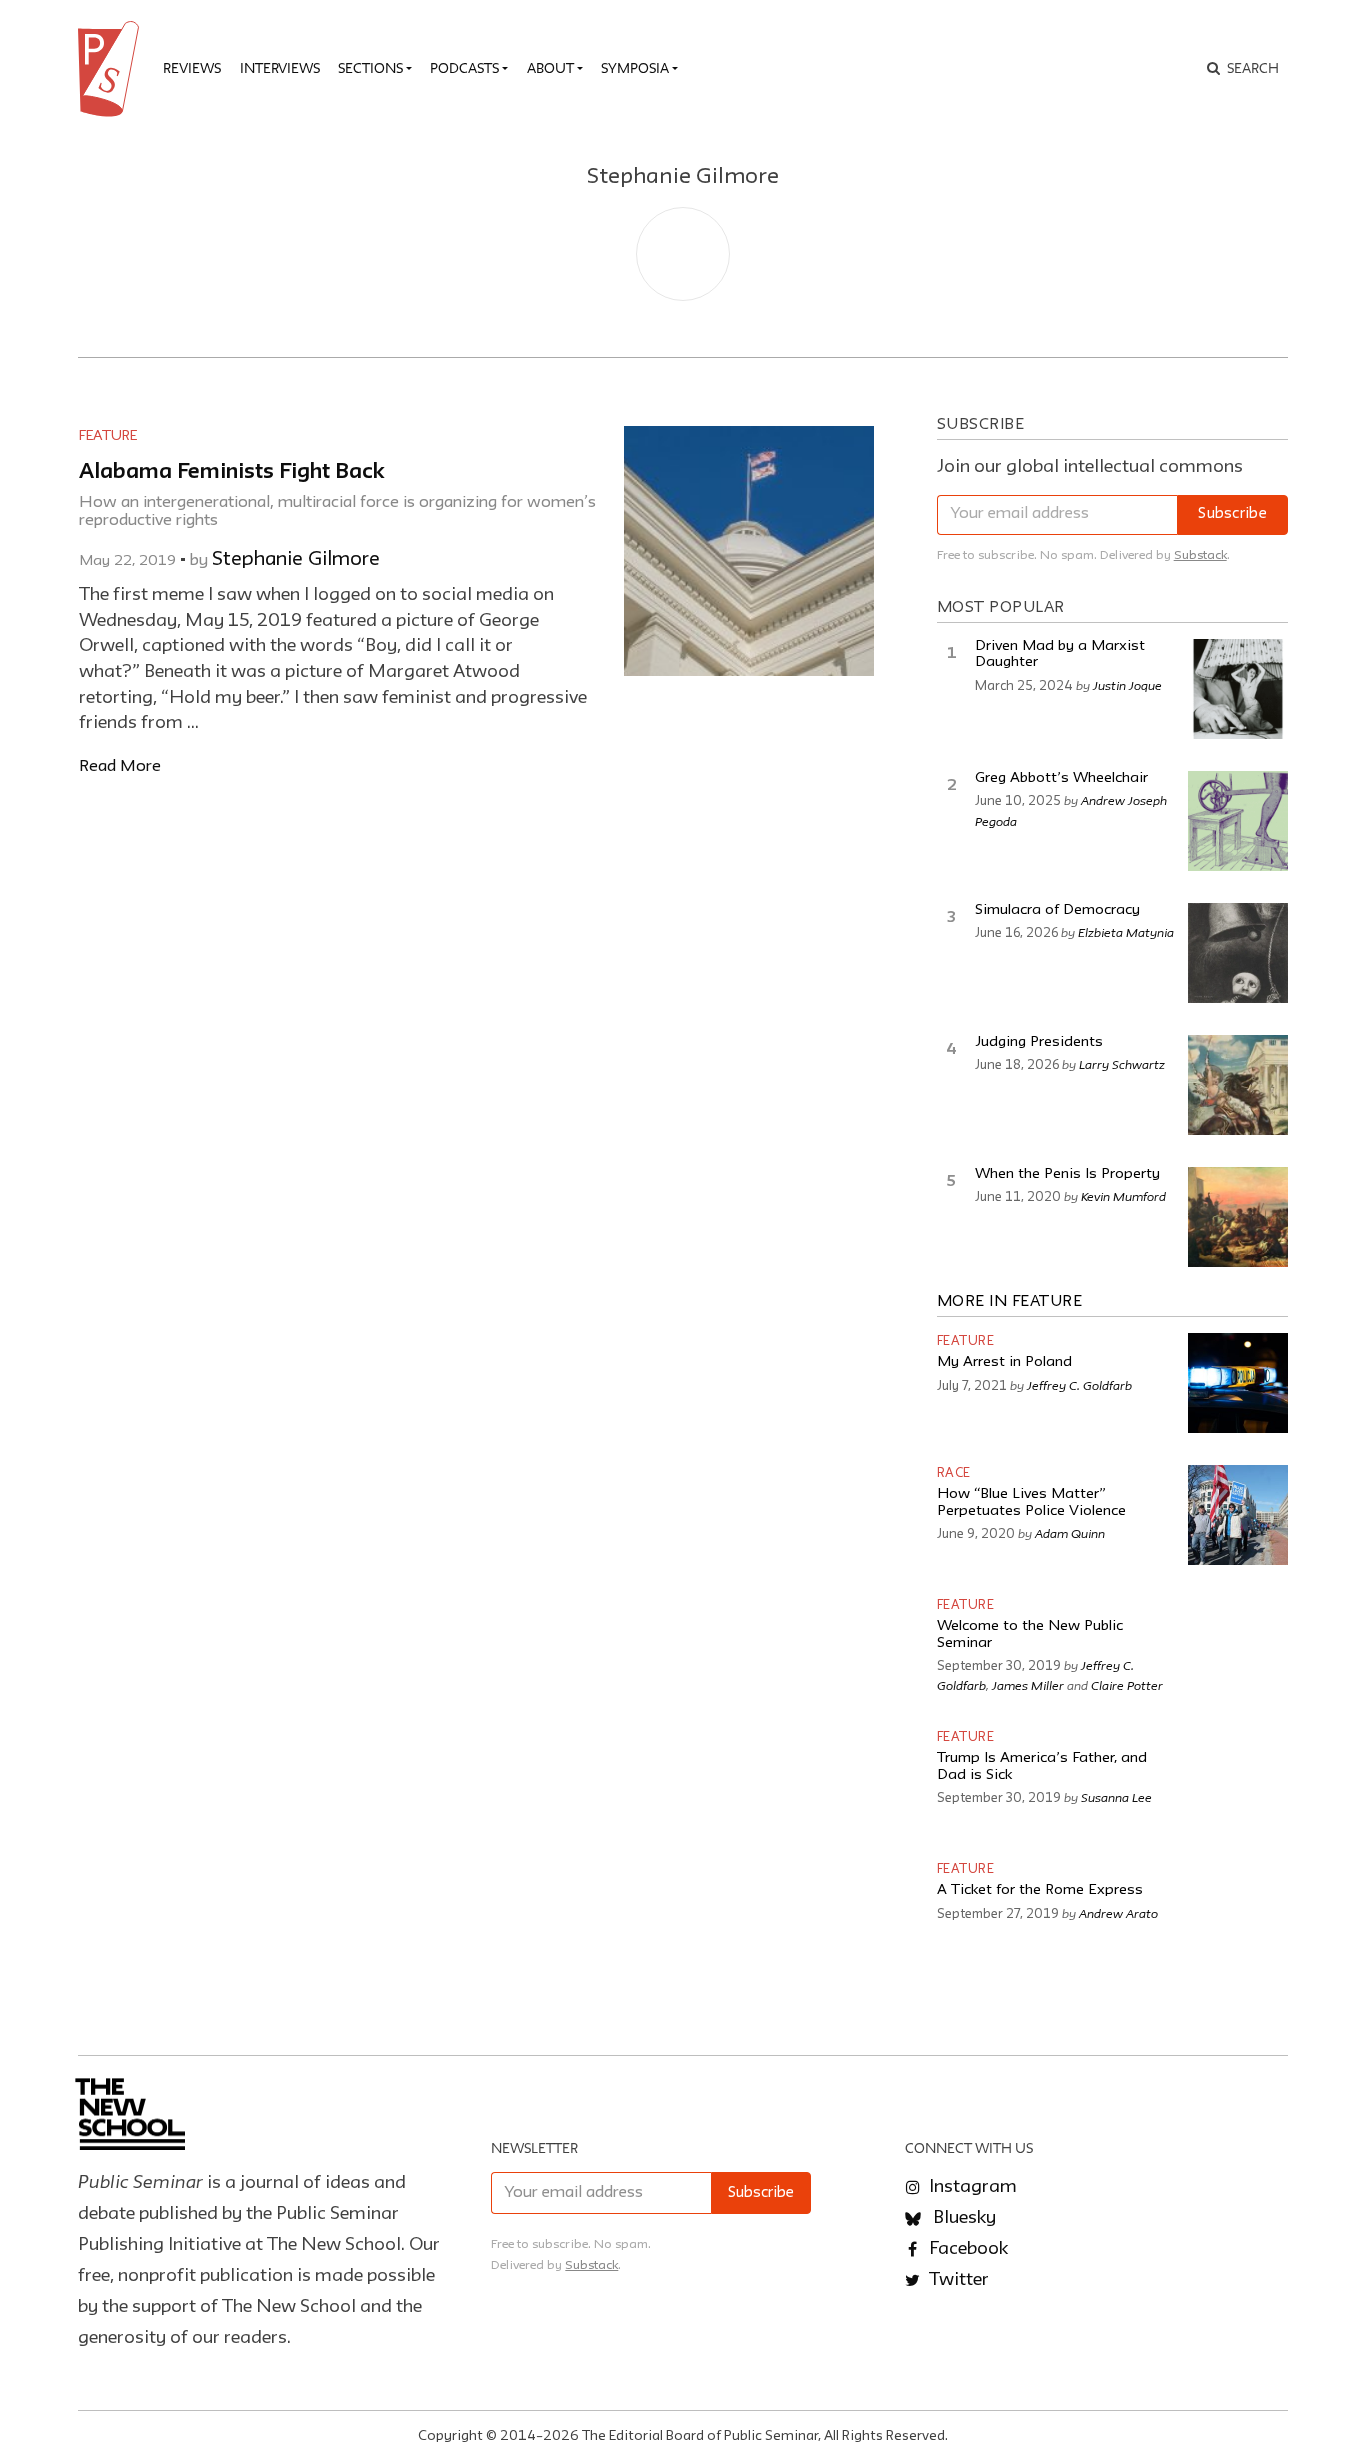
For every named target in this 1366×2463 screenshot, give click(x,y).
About (550, 68)
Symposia (635, 68)
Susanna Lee (1116, 1797)
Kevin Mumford (1123, 1196)
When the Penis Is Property (1067, 1174)
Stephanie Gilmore (296, 560)
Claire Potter (1127, 1685)
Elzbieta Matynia (1126, 932)
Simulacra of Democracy (1057, 910)
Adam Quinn (1070, 1533)
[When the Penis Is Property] (1238, 1217)
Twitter (957, 2280)
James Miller (1028, 1685)
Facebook (966, 2249)
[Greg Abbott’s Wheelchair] (1238, 821)
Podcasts (464, 68)
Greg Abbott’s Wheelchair (1061, 778)
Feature (108, 436)
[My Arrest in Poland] (1238, 1383)
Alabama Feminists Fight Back (232, 472)
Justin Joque (1127, 685)
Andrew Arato (1118, 1913)
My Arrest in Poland (1004, 1362)
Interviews (280, 68)
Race (954, 1473)
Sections (370, 68)
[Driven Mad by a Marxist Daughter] (1238, 689)
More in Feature (1010, 1302)
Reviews (192, 68)
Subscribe (1232, 514)
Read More (120, 766)
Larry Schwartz (1122, 1064)
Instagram (971, 2187)
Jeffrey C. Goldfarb (1079, 1385)
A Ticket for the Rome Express (1040, 1890)
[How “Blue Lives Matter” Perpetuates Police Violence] (1238, 1515)
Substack (1200, 555)
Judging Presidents (1039, 1042)
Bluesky (962, 2218)
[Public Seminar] (112, 69)
